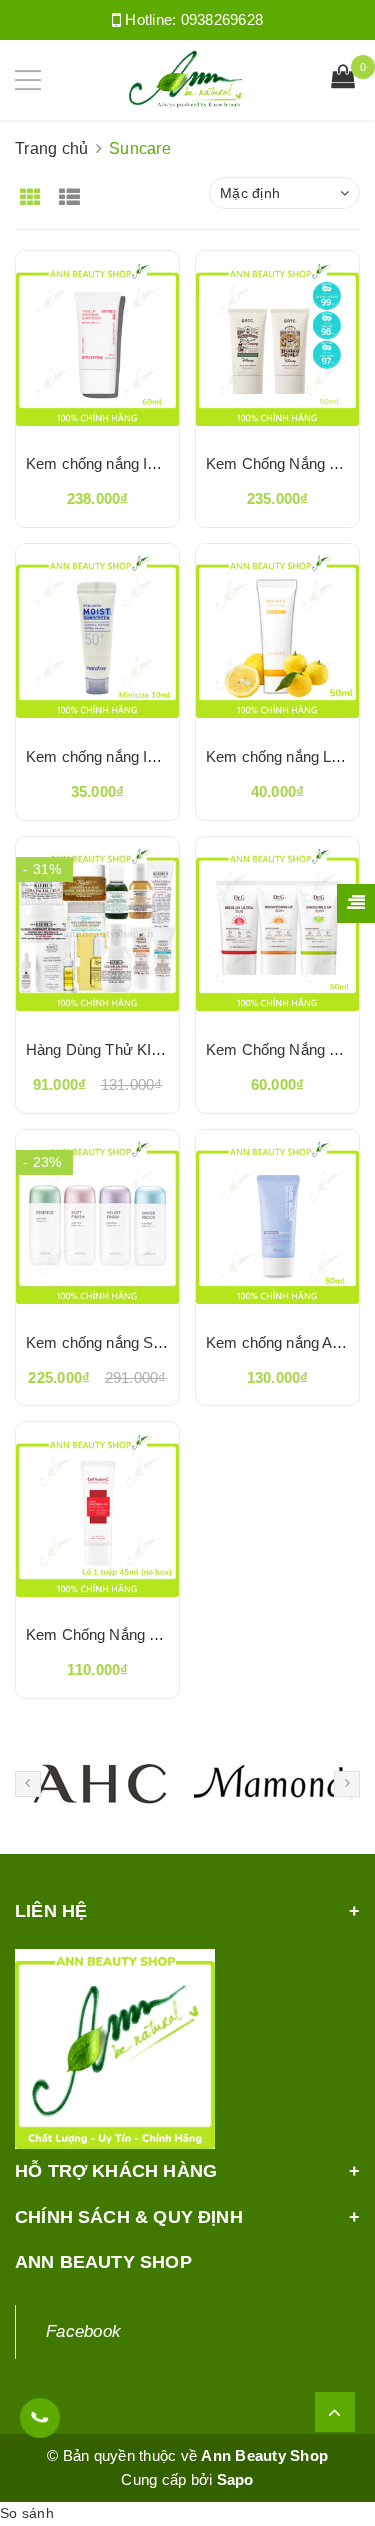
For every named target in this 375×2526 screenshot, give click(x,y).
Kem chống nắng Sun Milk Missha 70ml (158, 1342)
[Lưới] (32, 190)
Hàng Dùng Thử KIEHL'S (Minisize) (145, 1049)
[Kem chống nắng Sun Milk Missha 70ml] (97, 1223)
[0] (343, 79)
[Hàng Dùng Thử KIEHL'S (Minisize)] (97, 930)
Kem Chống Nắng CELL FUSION (137, 1634)
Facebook (83, 2331)
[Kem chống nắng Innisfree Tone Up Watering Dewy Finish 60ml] (97, 344)
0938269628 (222, 19)
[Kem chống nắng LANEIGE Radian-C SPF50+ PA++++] (277, 637)
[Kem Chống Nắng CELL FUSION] (97, 1515)
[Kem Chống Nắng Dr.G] (277, 930)
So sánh (27, 2513)
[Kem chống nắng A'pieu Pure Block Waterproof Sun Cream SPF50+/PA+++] (277, 1223)
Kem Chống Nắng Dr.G (283, 1049)
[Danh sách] (73, 190)
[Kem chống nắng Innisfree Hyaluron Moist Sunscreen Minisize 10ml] (97, 637)
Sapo (235, 2479)
